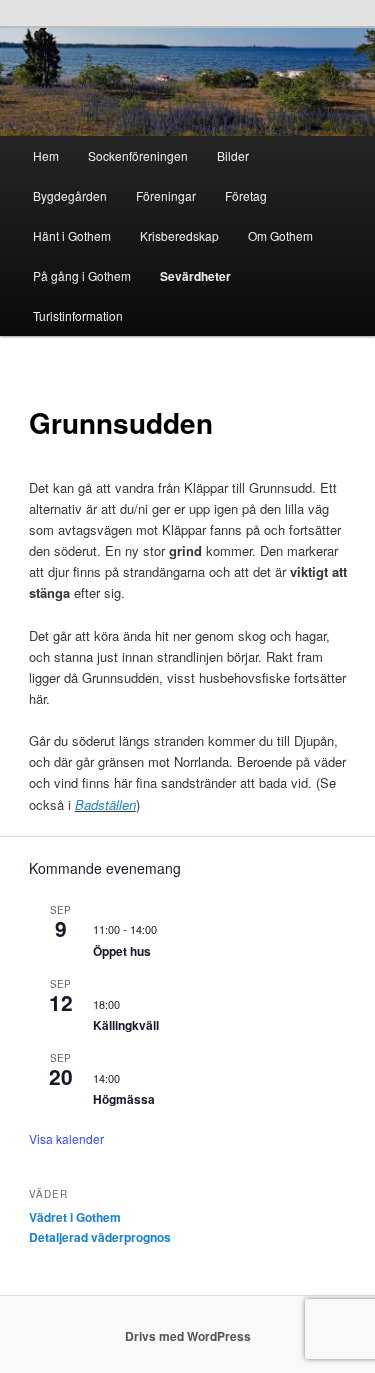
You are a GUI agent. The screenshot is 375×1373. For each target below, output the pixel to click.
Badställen (105, 804)
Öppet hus (122, 951)
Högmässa (124, 1099)
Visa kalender (66, 1138)
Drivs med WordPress (188, 1336)
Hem (46, 155)
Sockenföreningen (138, 155)
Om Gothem (280, 235)
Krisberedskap (179, 235)
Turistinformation (78, 315)
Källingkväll (126, 1025)
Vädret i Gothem (75, 1217)
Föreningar (166, 195)
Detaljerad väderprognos (100, 1237)
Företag (246, 195)
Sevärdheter (195, 276)
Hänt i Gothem (72, 235)
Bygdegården (70, 195)
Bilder (233, 155)
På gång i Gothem (82, 275)
